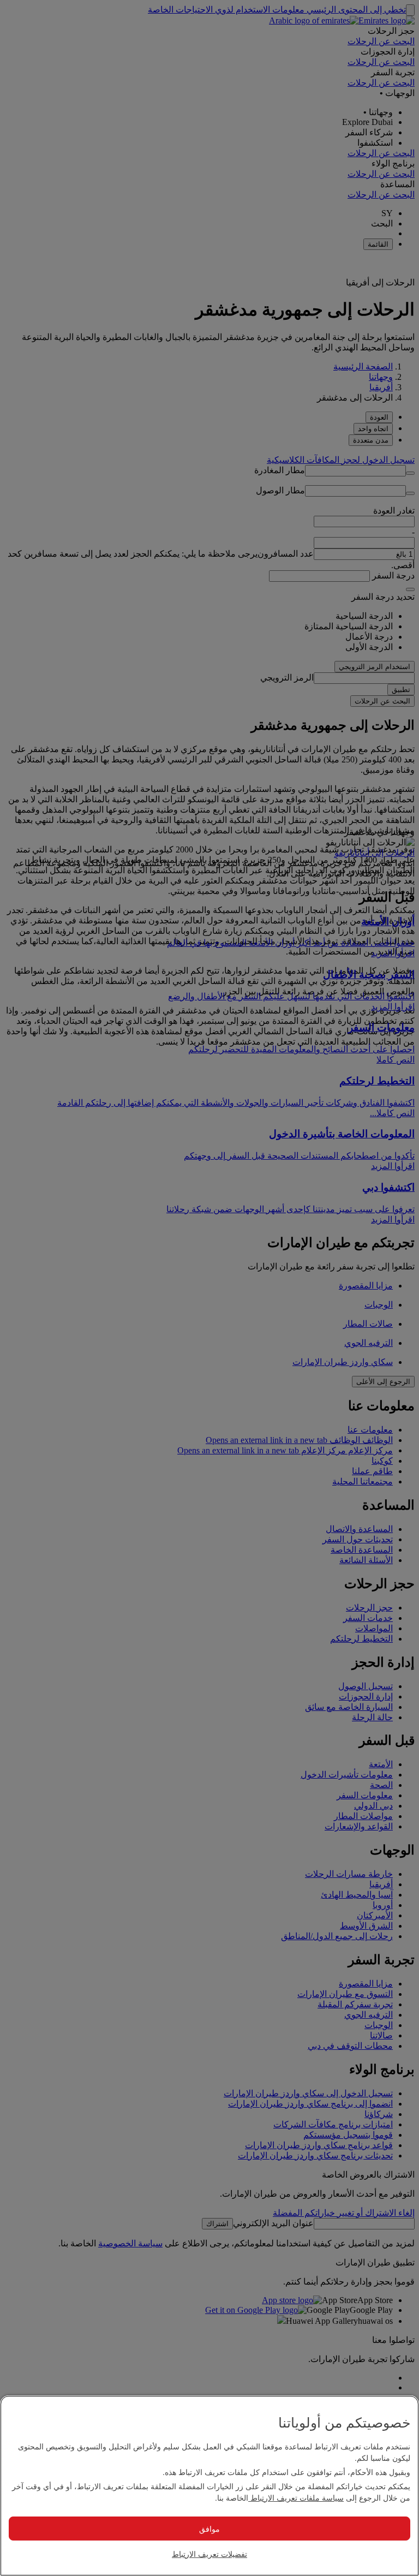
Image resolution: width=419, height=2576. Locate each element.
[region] (209, 2486)
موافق (209, 2529)
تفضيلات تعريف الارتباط (209, 2554)
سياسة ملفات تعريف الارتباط (296, 2497)
